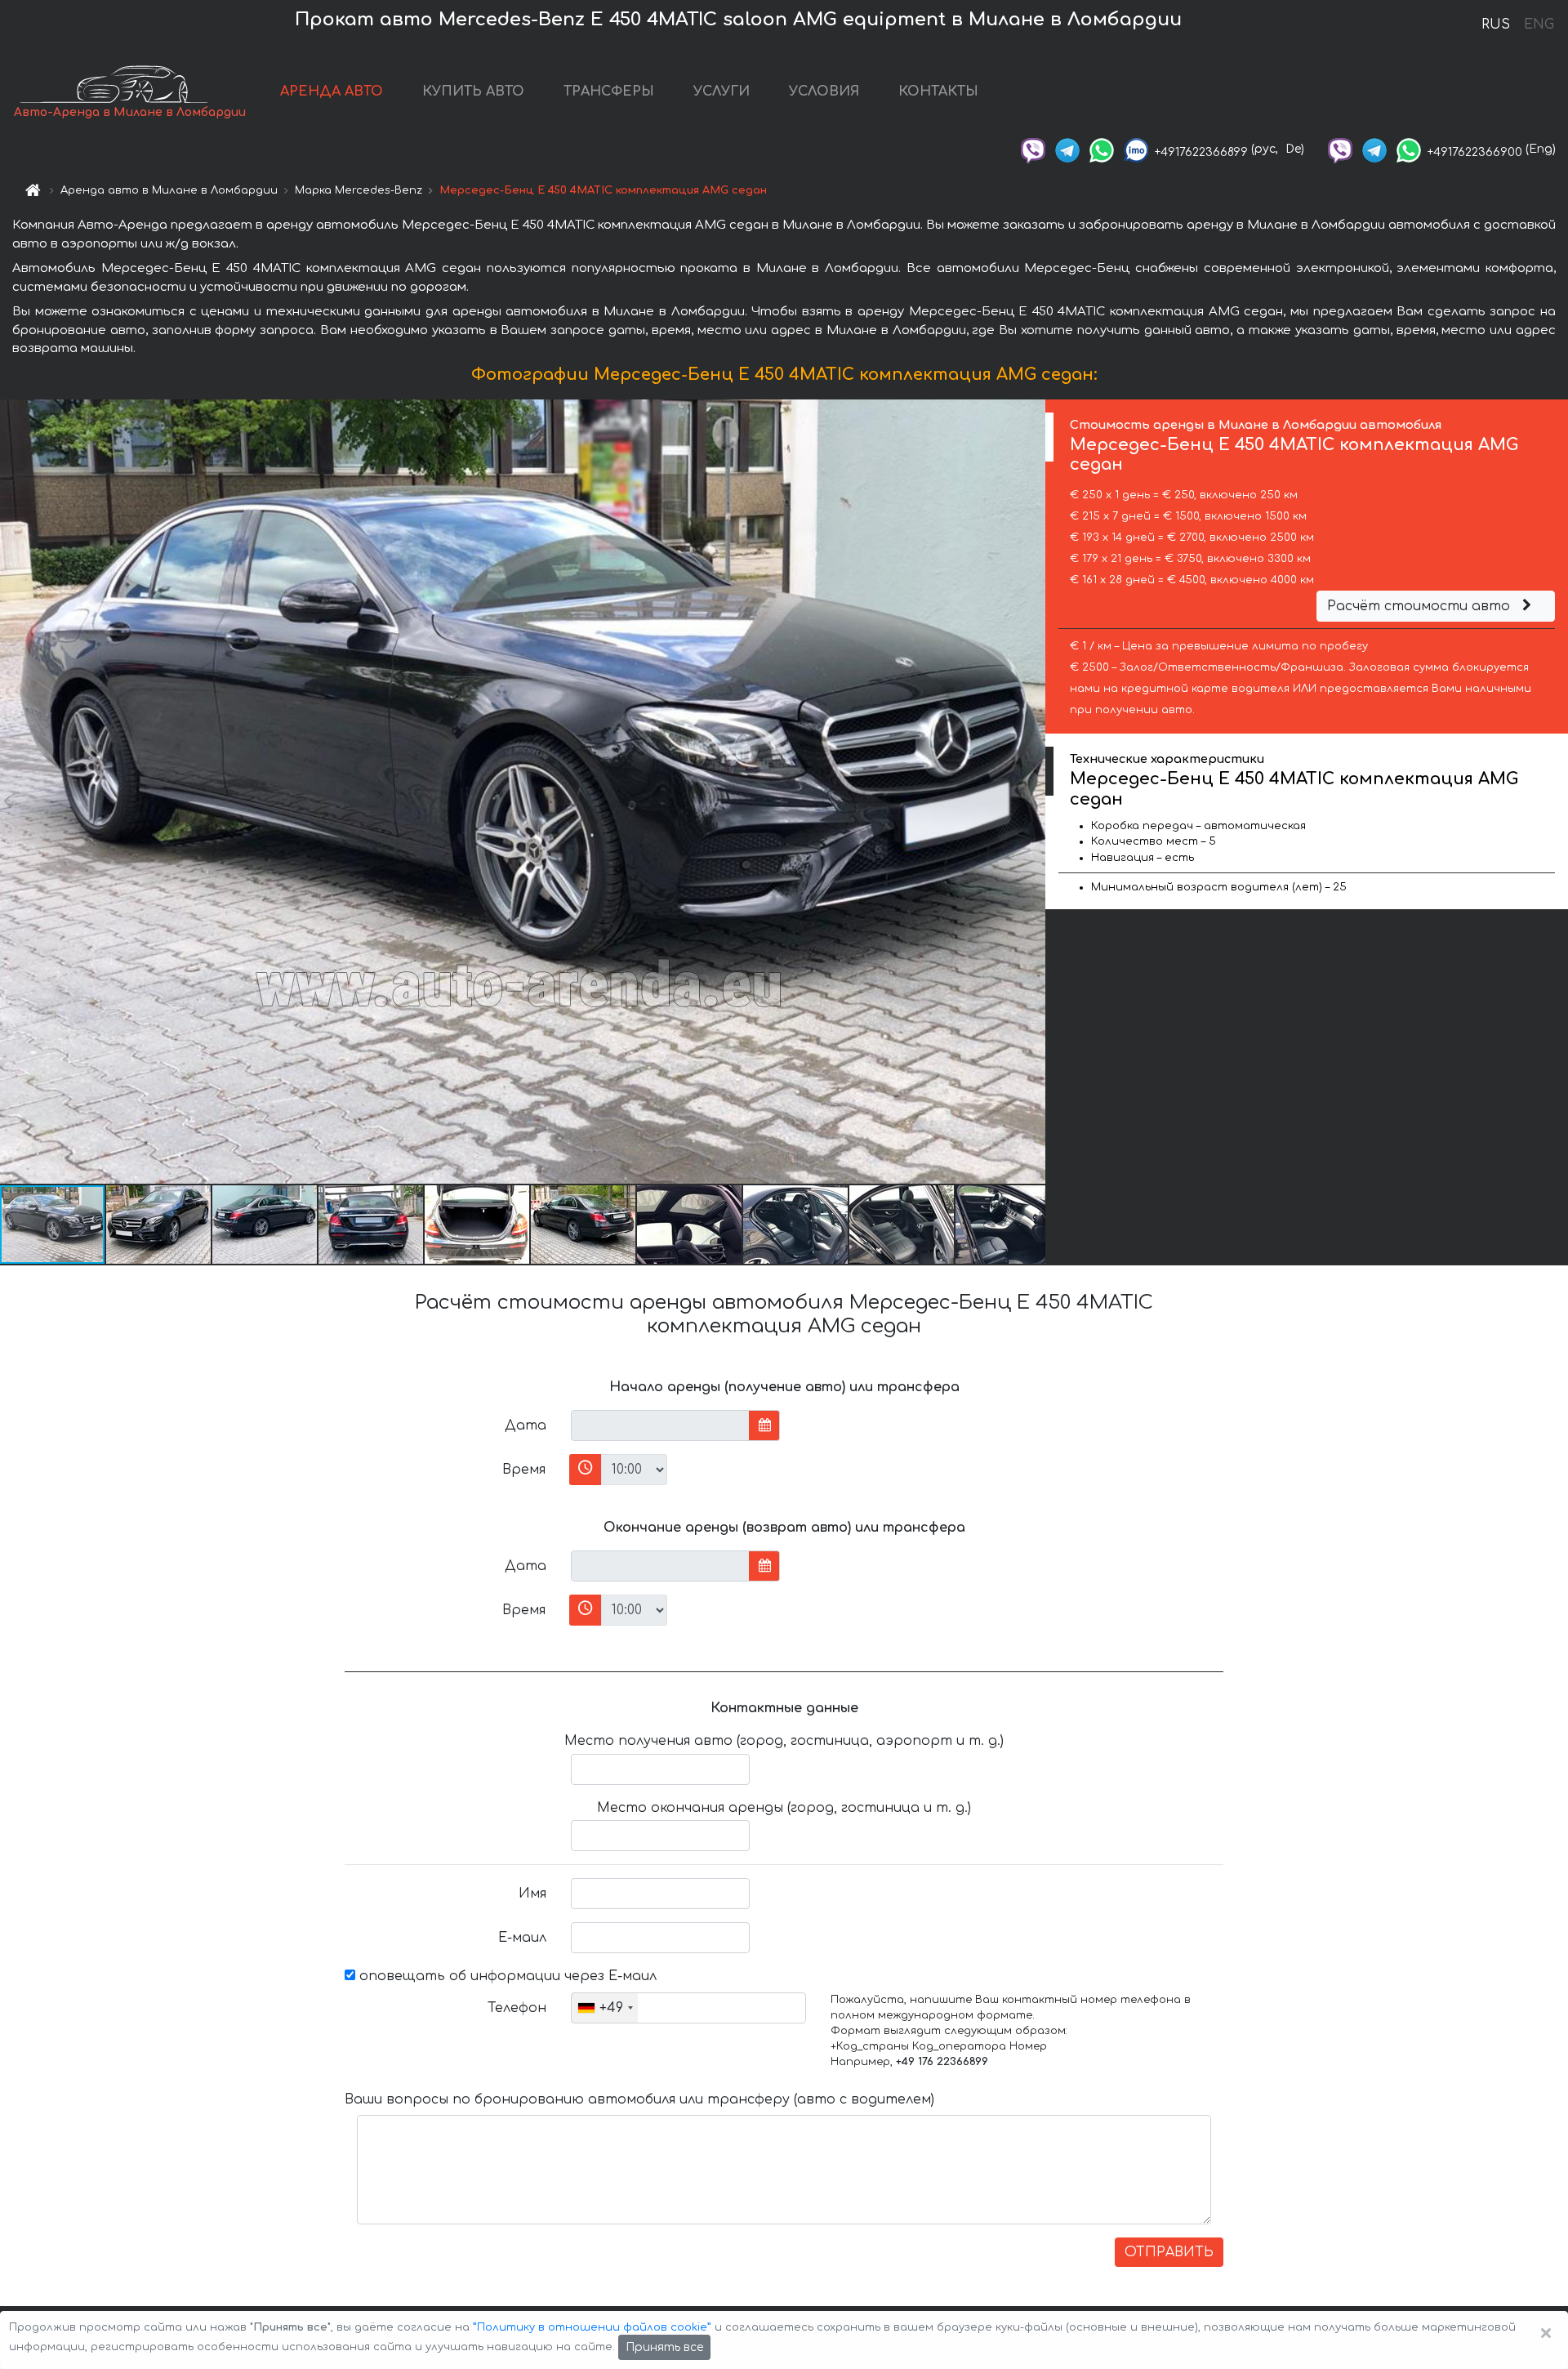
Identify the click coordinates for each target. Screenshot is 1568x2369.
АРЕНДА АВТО (332, 91)
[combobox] (605, 2008)
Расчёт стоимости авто (1421, 606)
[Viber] (1033, 149)
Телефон (517, 2008)
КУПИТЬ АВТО (473, 91)
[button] (159, 1225)
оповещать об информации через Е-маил (506, 1976)
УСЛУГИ (722, 91)
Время (524, 1470)
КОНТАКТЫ (938, 91)
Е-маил (522, 1938)
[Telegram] (1067, 149)
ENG (1539, 25)
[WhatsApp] (1102, 149)
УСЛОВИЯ (824, 91)
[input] (660, 1425)
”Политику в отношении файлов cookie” (592, 2327)
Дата (526, 1425)
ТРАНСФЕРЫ (609, 91)
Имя (532, 1894)
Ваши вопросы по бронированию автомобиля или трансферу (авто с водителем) (639, 2099)
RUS (1496, 25)
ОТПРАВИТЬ (1169, 2252)
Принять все (664, 2347)
